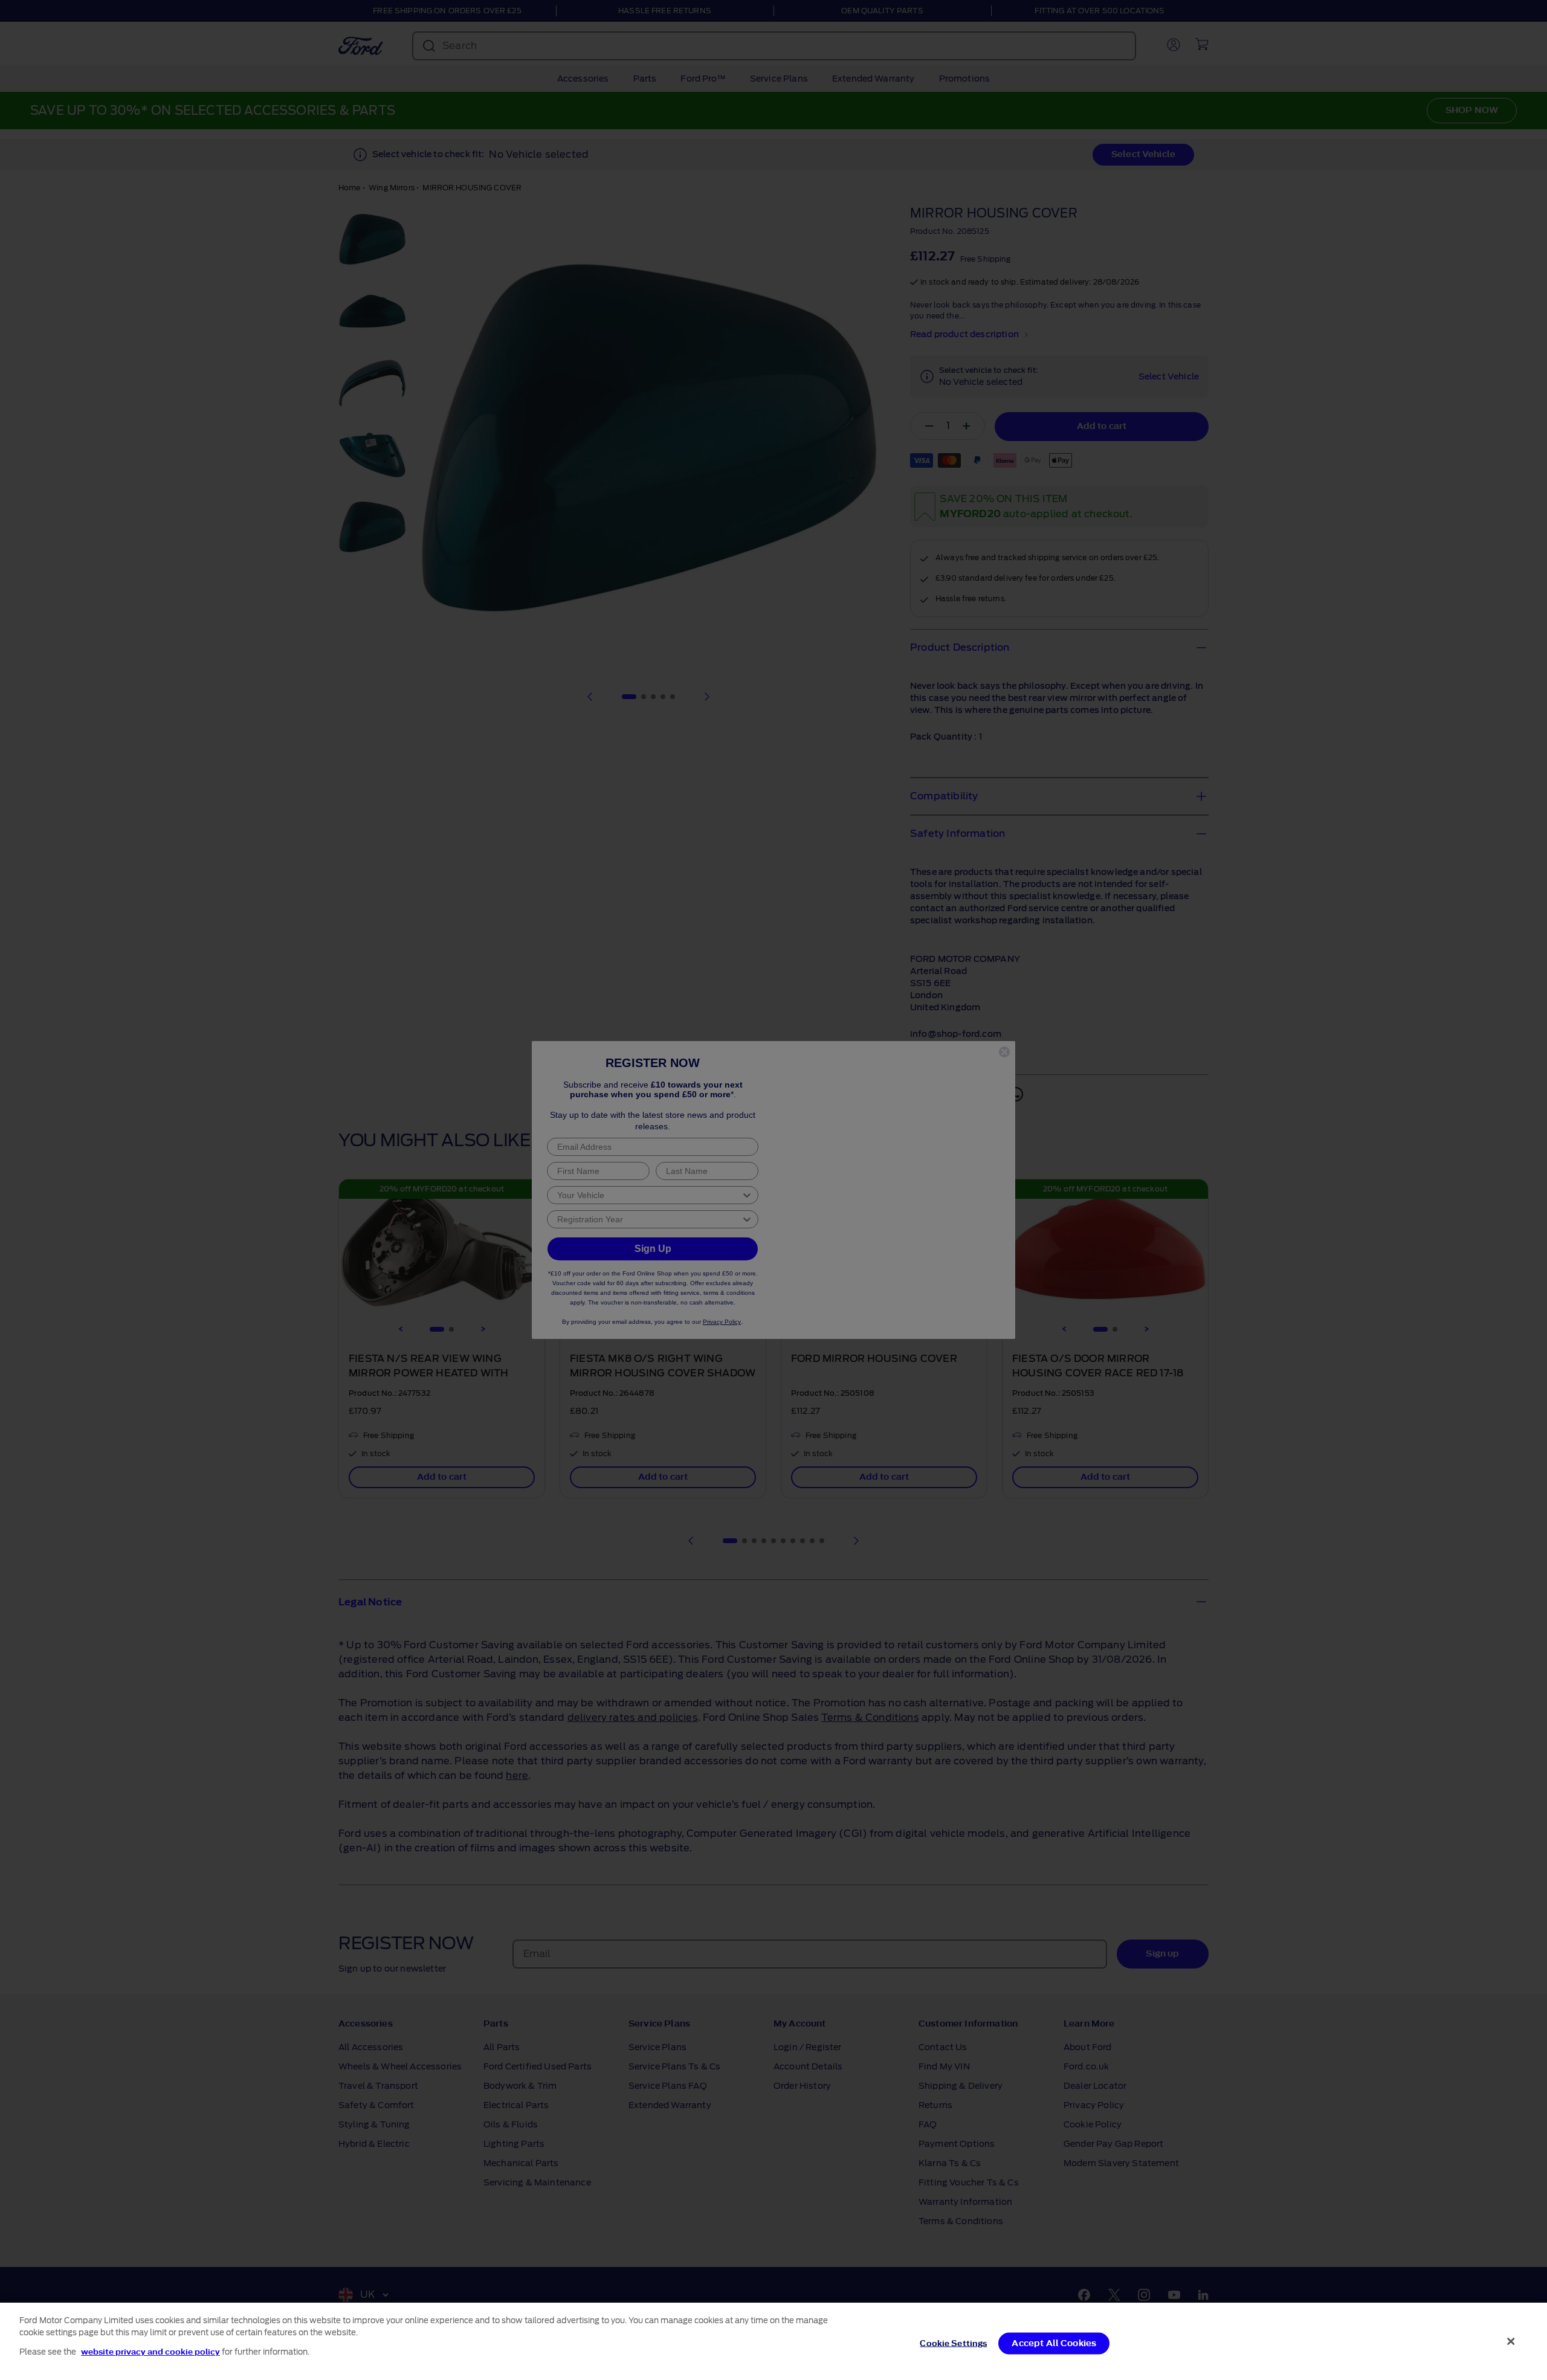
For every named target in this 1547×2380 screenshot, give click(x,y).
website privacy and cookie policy (150, 2352)
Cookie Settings (953, 2343)
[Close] (1511, 2341)
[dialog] (773, 2341)
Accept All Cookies (1054, 2343)
